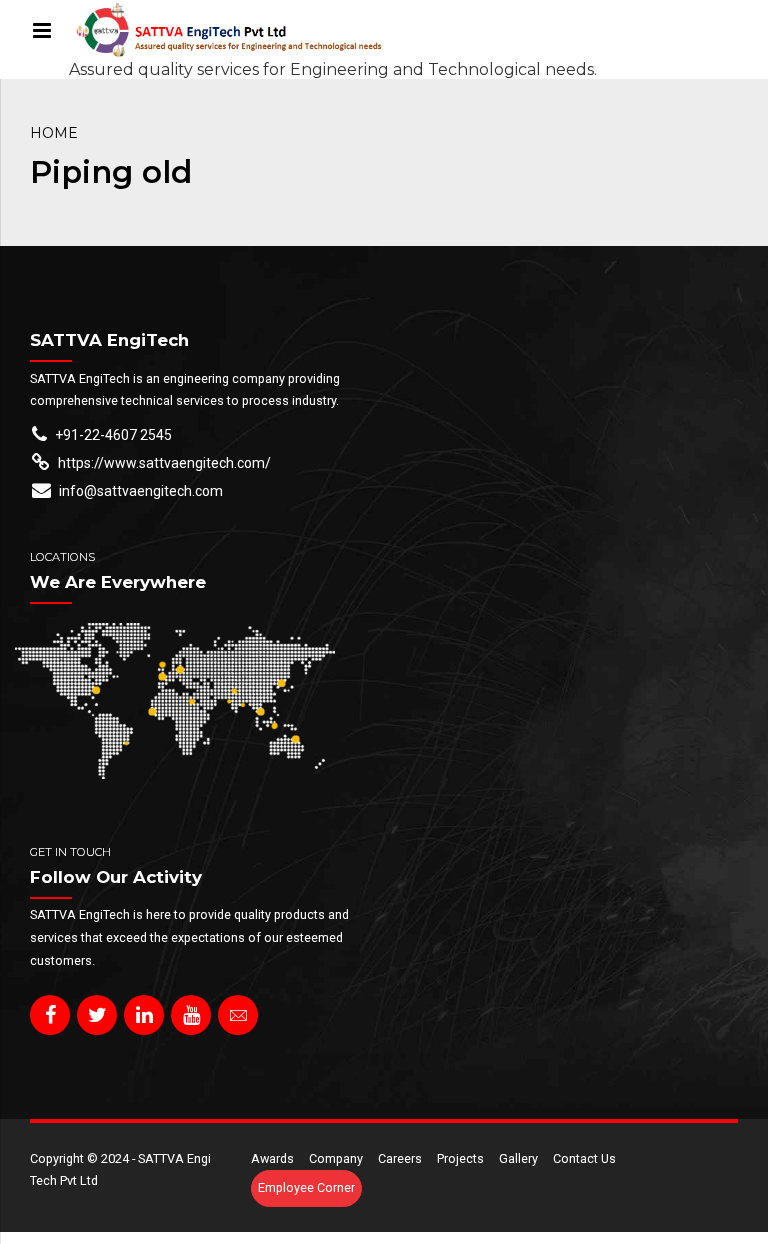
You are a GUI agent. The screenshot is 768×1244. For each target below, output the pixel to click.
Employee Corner (306, 1187)
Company (336, 1158)
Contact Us (584, 1158)
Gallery (518, 1158)
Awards (272, 1158)
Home (54, 133)
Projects (460, 1158)
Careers (400, 1158)
